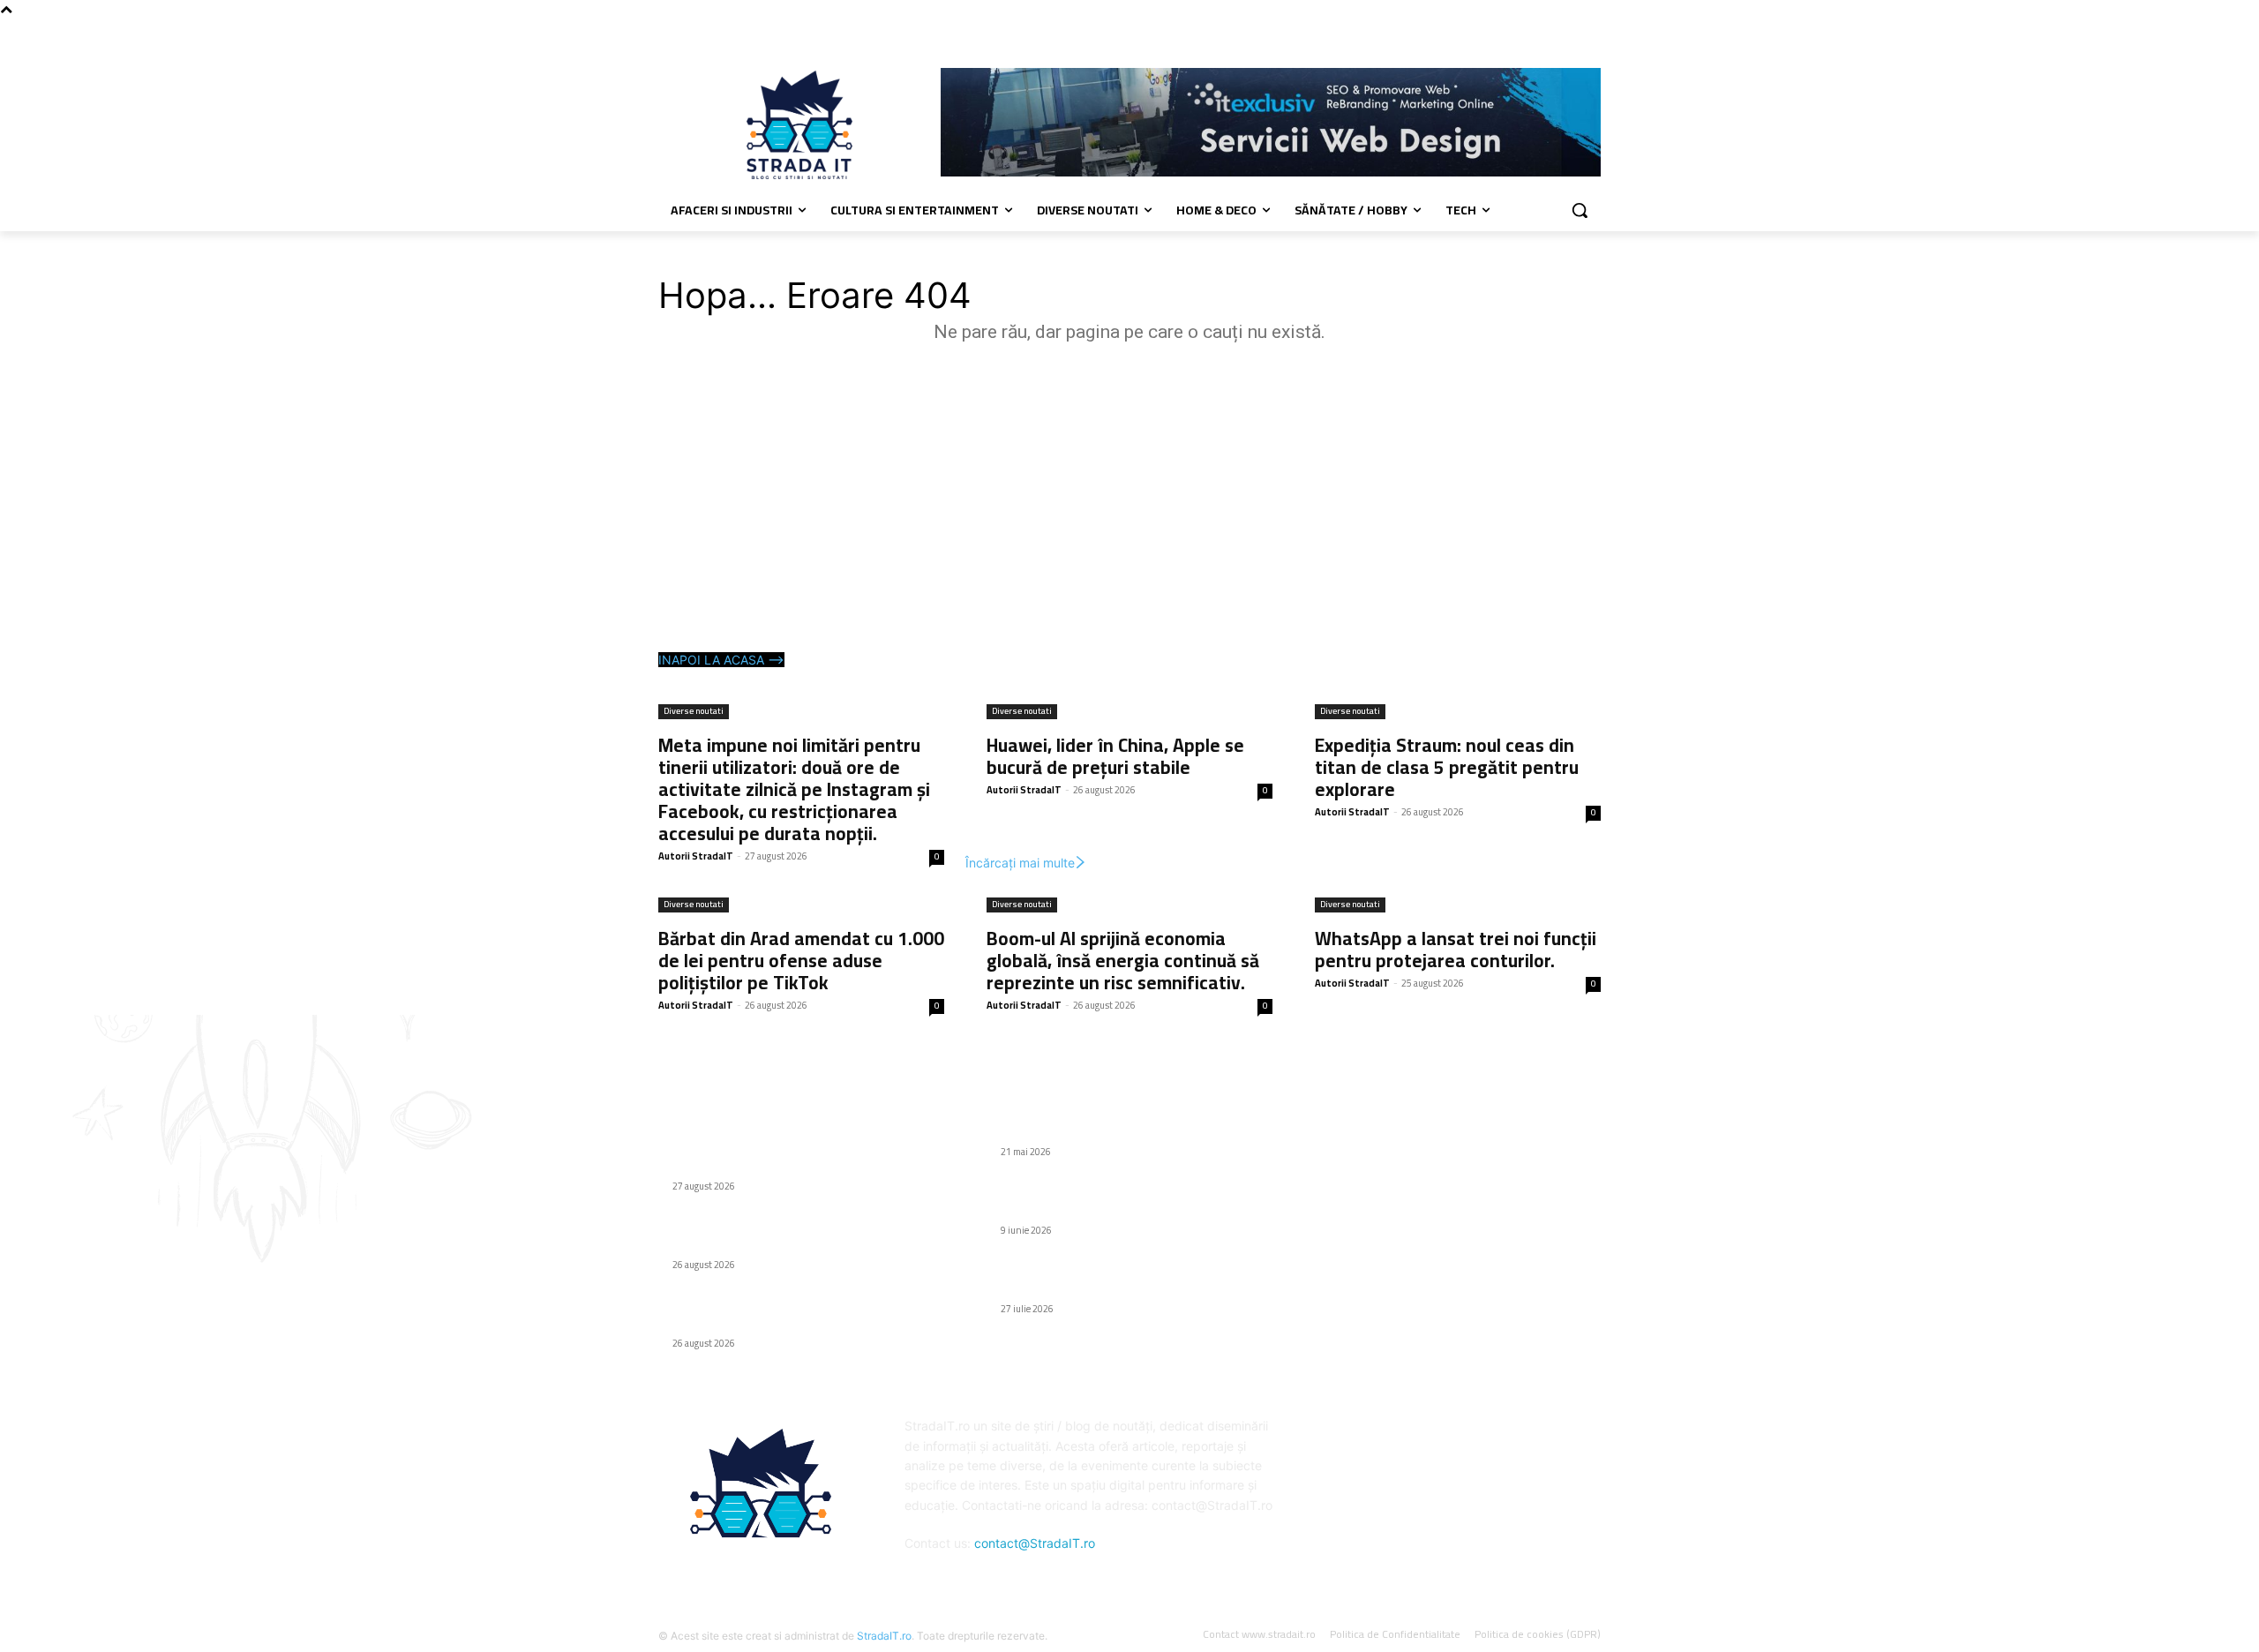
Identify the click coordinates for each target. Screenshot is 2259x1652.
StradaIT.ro (884, 1636)
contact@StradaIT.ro (1035, 1543)
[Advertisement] (1129, 501)
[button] (1580, 210)
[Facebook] (1591, 31)
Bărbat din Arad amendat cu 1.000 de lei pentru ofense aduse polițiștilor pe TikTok (801, 961)
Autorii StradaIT (696, 856)
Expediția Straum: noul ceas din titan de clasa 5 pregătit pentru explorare (1447, 767)
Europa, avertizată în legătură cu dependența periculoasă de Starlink (1129, 1122)
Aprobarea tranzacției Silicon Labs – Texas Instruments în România (1122, 1280)
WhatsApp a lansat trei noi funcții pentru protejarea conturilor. (1456, 950)
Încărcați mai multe (1020, 863)
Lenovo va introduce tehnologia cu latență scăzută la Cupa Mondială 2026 (1120, 1201)
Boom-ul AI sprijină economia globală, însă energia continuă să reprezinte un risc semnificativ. (1123, 961)
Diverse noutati (694, 712)
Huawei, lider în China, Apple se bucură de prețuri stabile (1115, 756)
